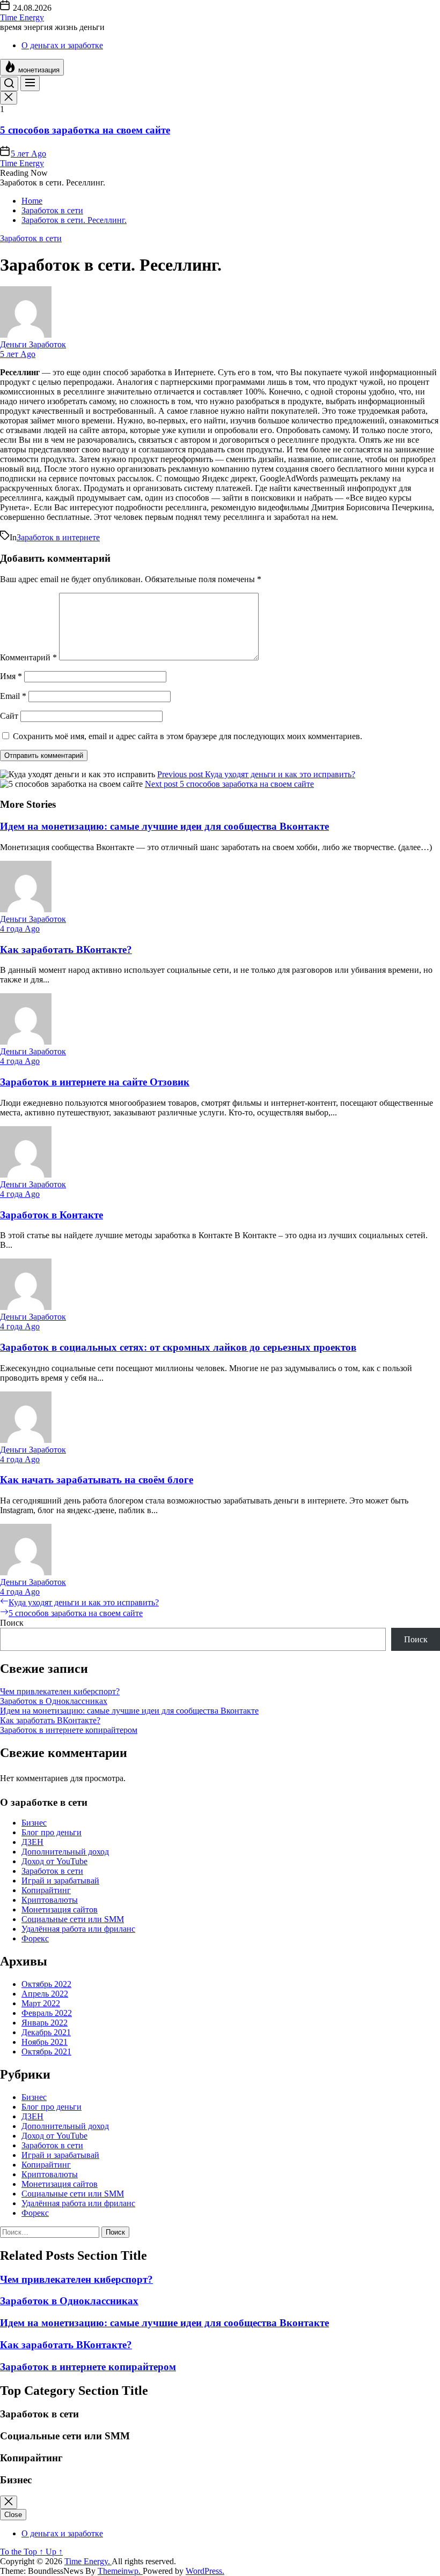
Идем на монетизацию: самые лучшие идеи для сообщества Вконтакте (164, 826)
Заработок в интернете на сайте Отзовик (95, 1082)
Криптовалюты (50, 1900)
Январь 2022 (45, 2023)
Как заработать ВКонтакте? (66, 950)
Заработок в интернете (58, 537)
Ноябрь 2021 (45, 2042)
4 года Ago (20, 929)
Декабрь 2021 (46, 2032)
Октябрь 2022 (46, 1984)
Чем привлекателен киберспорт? (60, 1691)
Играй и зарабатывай (60, 1881)
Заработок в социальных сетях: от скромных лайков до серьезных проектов (178, 1347)
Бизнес (34, 1823)
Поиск (12, 1623)
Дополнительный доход (65, 1852)
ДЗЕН (32, 1842)
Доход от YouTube (54, 1861)
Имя (11, 676)
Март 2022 (41, 2003)
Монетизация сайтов (60, 1909)
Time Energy (22, 17)
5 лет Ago (28, 154)
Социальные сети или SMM (73, 1919)
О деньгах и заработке (62, 45)
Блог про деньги (52, 1832)
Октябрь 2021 (46, 2052)
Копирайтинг (46, 1890)
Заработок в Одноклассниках (54, 1701)
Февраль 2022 (47, 2013)
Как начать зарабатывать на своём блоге (97, 1480)
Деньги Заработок (33, 344)
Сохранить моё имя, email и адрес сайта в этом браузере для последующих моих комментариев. (188, 736)
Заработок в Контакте (52, 1215)
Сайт (9, 716)
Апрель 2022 (45, 1994)
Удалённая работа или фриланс (78, 1929)
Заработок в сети (52, 1871)
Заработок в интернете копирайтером (69, 1730)
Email (13, 696)
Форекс (35, 1938)
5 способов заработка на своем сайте (85, 130)
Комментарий (28, 657)
